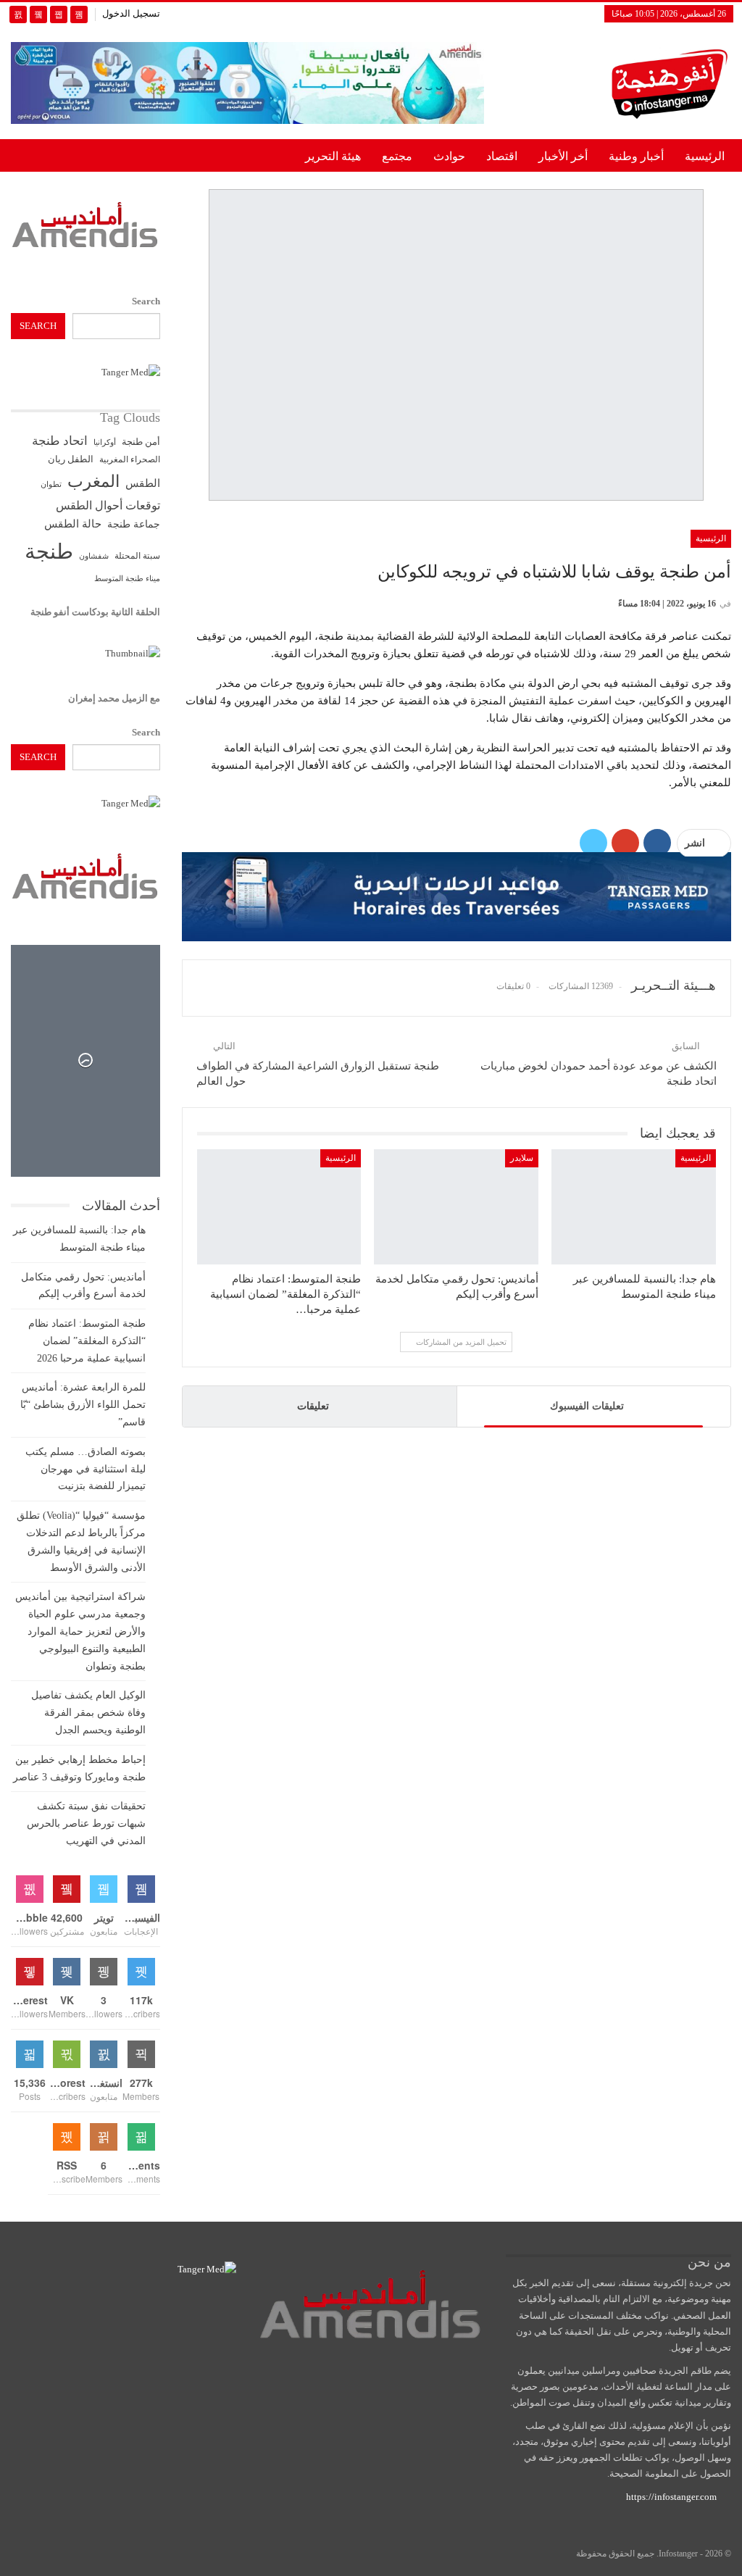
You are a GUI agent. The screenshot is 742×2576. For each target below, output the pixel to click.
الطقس (143, 483)
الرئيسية (705, 156)
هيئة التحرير (333, 156)
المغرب (93, 482)
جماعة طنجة (134, 524)
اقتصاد (502, 156)
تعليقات (313, 1406)
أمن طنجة (141, 442)
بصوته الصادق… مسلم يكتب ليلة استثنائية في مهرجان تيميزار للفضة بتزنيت (86, 1469)
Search (146, 301)
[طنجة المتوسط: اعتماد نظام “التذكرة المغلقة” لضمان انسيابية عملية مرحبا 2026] (279, 1207)
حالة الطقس (73, 524)
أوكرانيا (105, 442)
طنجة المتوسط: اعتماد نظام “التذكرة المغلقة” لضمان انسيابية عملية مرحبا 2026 (87, 1341)
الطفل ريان (71, 459)
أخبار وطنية (636, 156)
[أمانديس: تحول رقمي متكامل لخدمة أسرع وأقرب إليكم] (456, 1207)
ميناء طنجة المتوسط (127, 578)
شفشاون (94, 556)
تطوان (51, 484)
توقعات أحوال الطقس (108, 505)
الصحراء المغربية (130, 460)
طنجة (49, 551)
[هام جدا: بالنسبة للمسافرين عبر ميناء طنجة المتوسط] (634, 1207)
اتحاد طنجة (60, 441)
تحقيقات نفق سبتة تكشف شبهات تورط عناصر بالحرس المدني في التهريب (86, 1823)
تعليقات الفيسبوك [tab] (587, 1406)
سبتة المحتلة (137, 556)
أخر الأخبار (563, 156)
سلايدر (522, 1158)
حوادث (449, 156)
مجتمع (397, 156)
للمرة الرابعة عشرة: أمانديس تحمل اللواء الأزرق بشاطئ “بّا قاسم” (83, 1405)
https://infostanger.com (670, 2497)
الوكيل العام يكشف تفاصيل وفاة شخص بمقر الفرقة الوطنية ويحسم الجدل (88, 1713)
